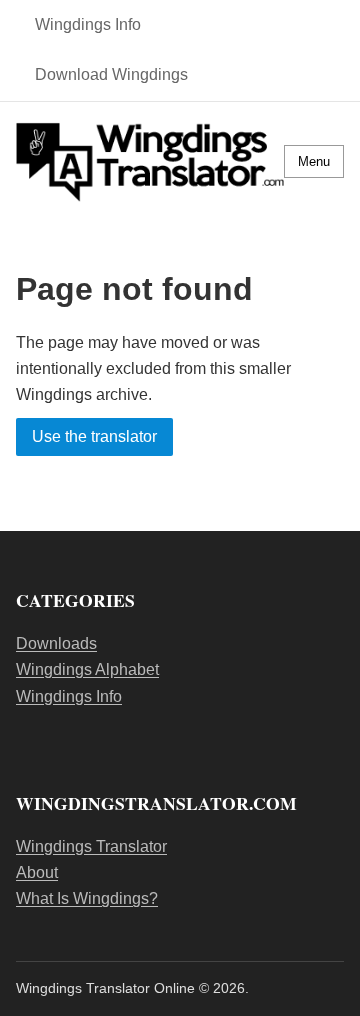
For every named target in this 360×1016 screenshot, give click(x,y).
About (37, 872)
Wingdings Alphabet (87, 669)
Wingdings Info (88, 24)
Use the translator (94, 437)
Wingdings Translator (91, 846)
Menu (314, 161)
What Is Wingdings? (87, 898)
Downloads (56, 643)
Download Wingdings (111, 74)
